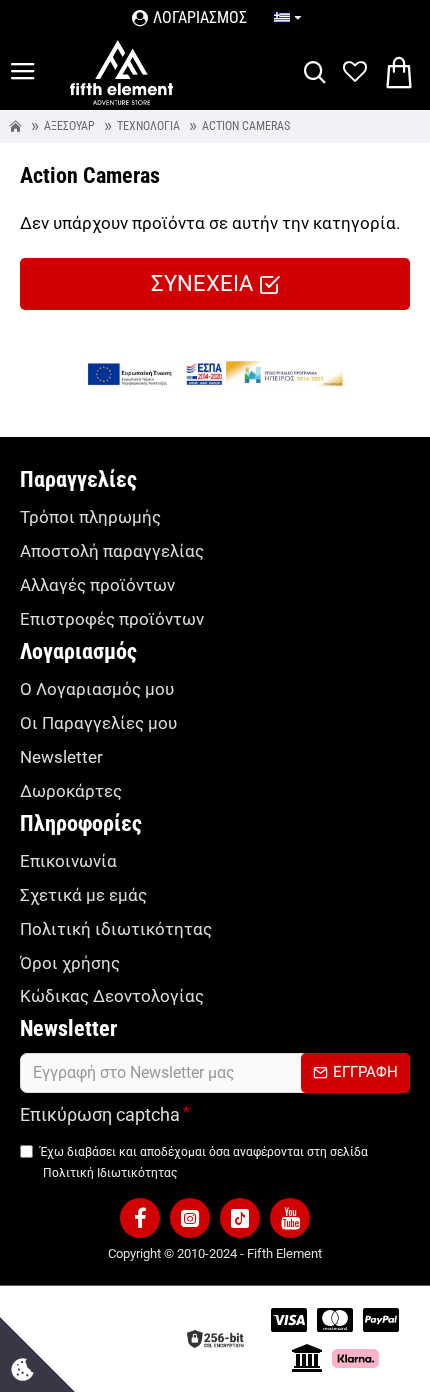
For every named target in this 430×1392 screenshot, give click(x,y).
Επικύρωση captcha (100, 1114)
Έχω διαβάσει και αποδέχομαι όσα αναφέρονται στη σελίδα (204, 1162)
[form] (215, 1073)
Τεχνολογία (148, 127)
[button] (140, 1218)
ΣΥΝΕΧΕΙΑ (202, 283)
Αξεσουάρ (69, 127)
